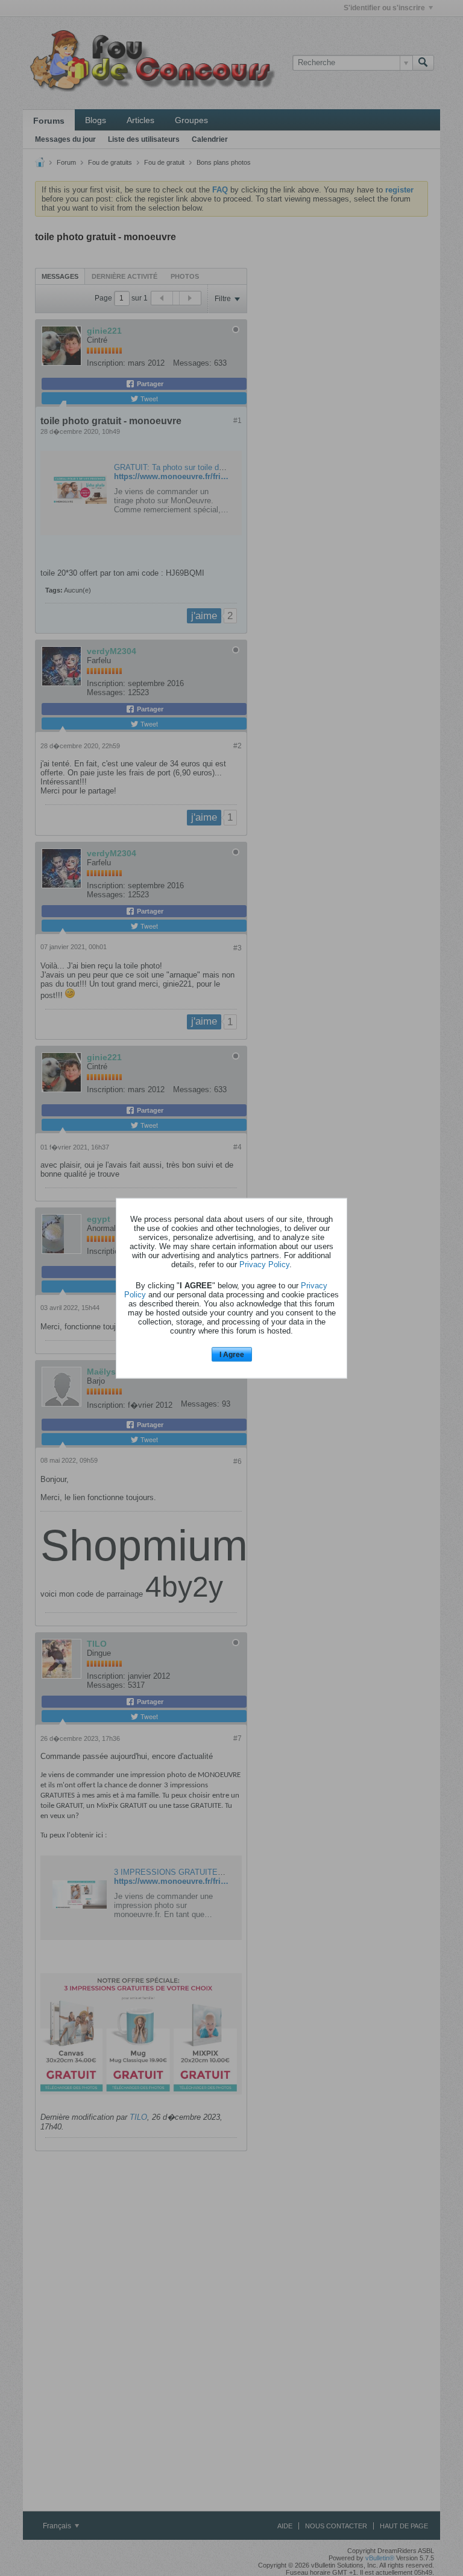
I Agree (232, 1355)
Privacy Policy (264, 1264)
